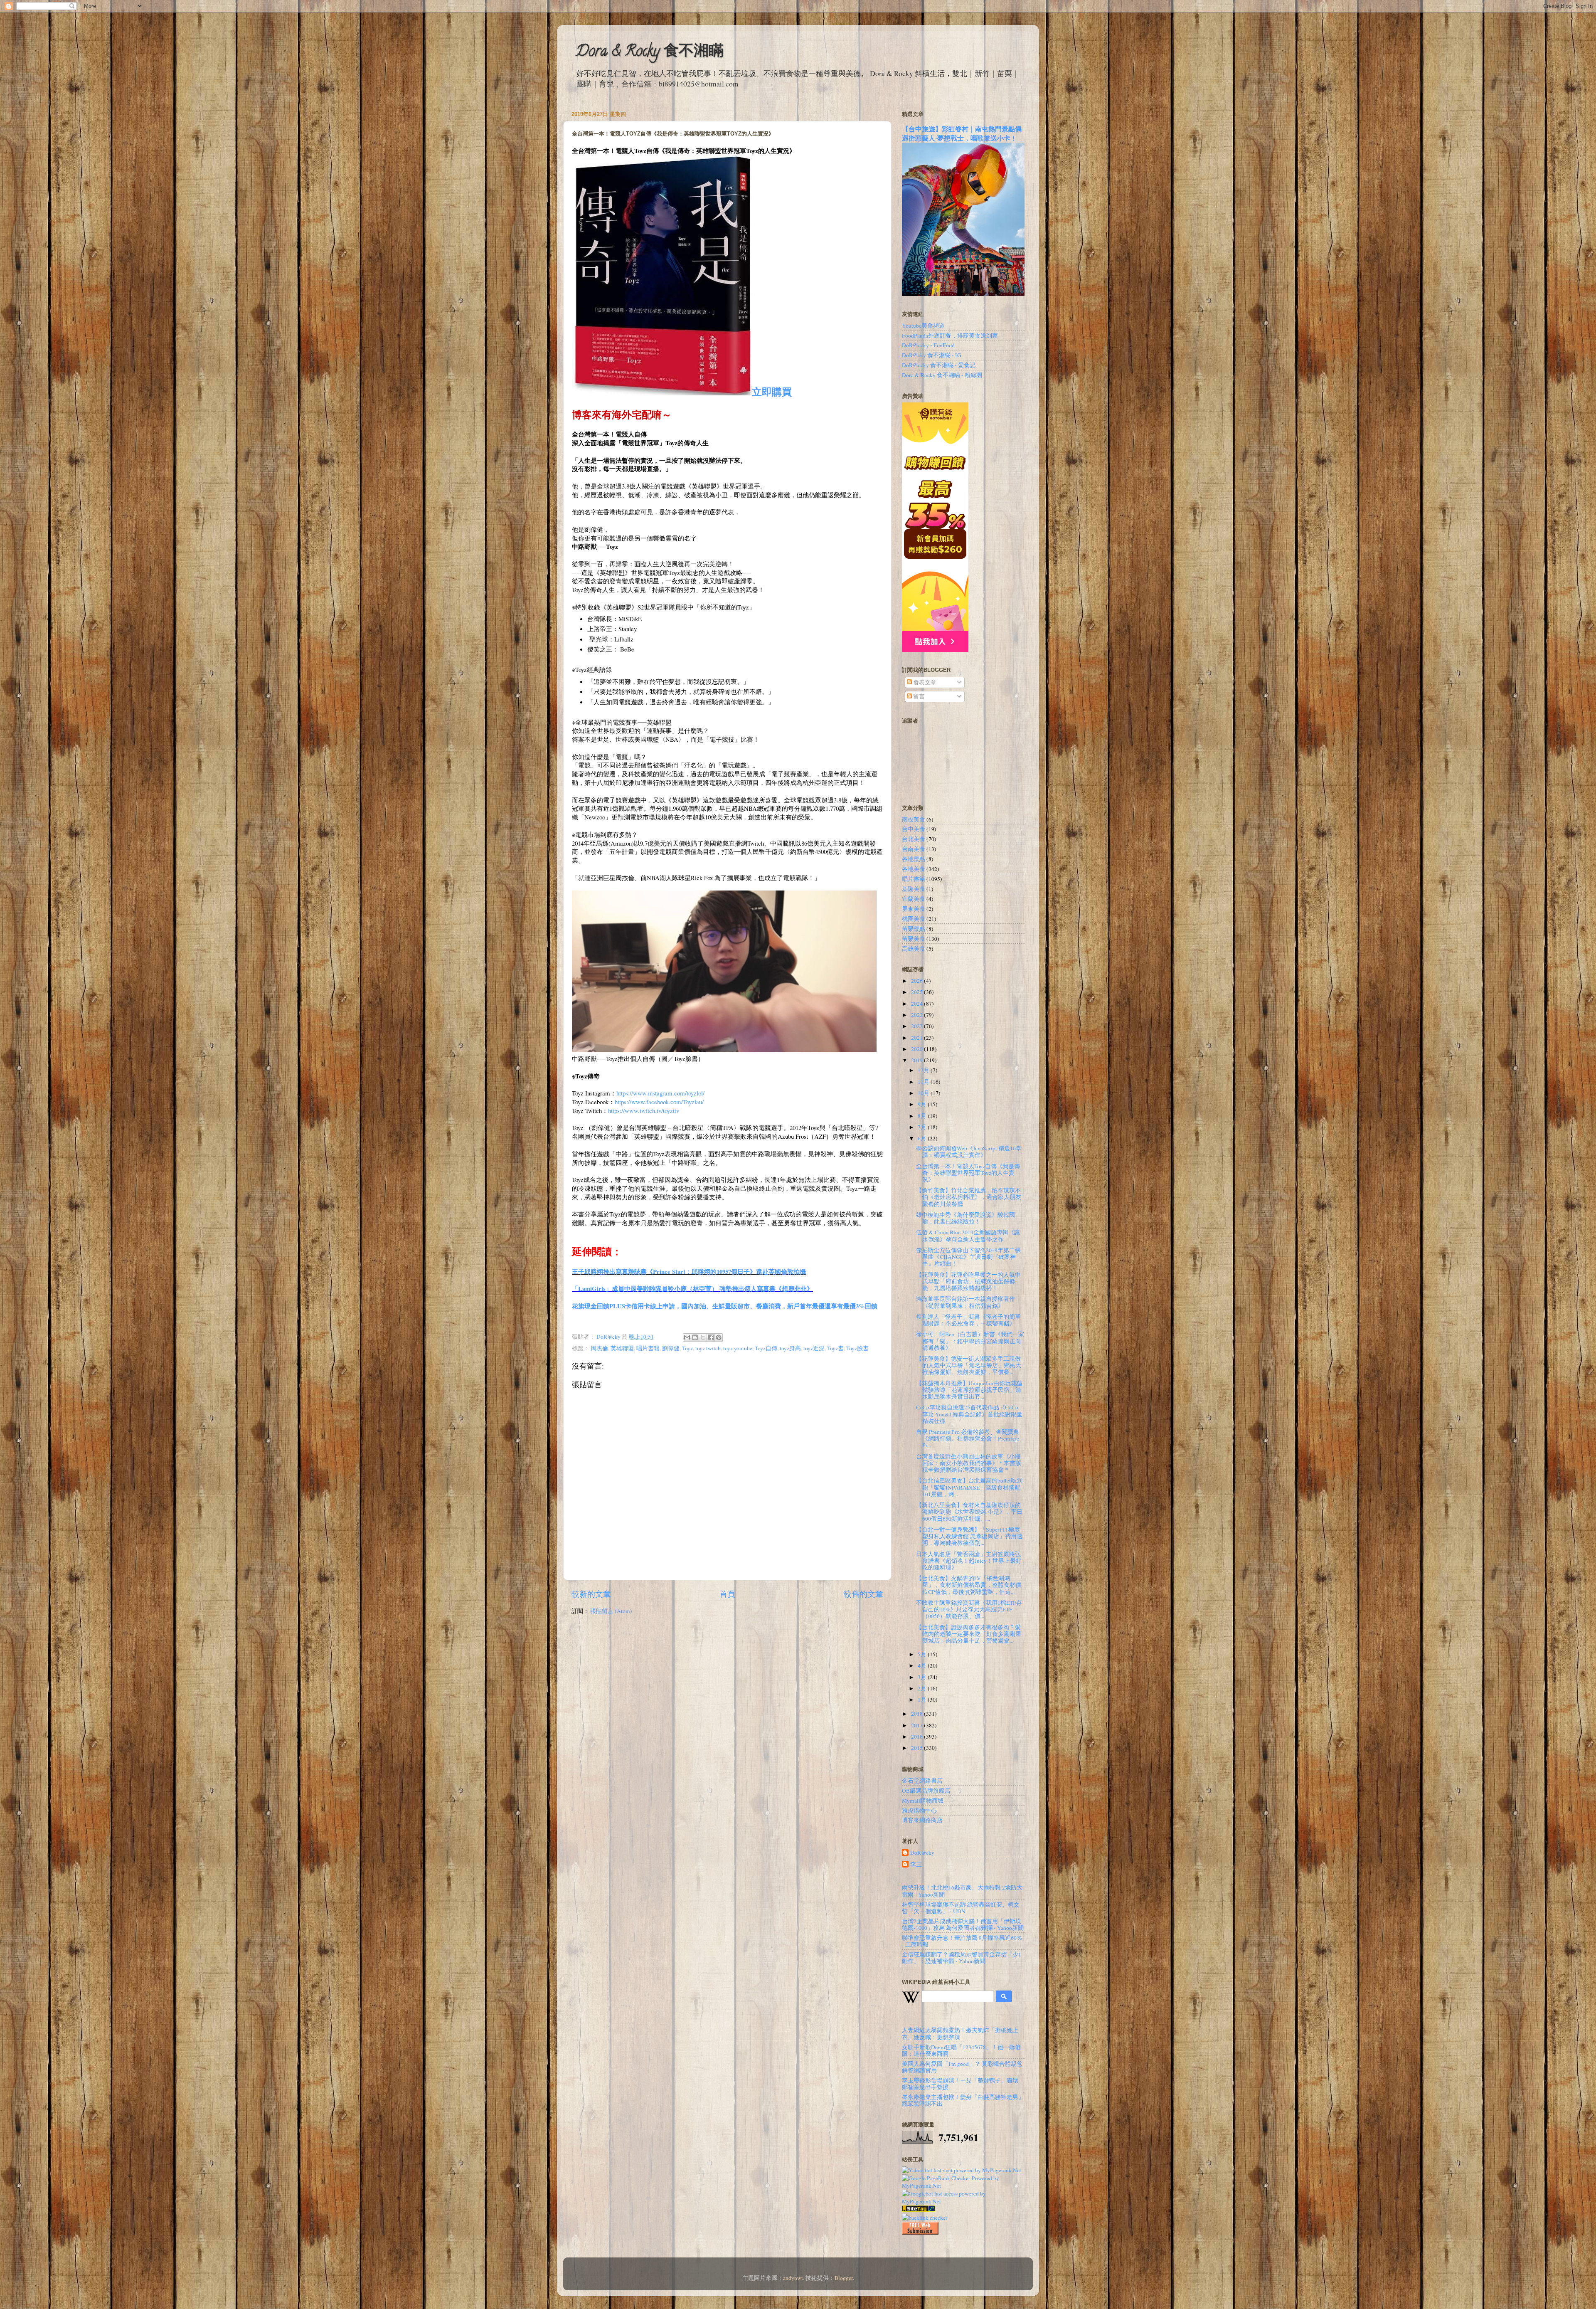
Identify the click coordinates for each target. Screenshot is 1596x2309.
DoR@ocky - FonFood (928, 345)
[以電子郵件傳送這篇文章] (687, 1337)
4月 (923, 1665)
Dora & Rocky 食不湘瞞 (650, 52)
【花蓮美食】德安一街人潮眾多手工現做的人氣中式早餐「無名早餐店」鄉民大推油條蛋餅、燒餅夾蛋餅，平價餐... (969, 1365)
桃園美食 (914, 919)
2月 (923, 1688)
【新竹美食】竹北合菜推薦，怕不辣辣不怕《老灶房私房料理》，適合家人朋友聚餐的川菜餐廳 (969, 1197)
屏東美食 (914, 909)
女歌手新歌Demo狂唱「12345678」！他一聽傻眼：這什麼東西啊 (961, 2050)
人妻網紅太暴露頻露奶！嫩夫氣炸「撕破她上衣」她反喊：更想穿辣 (960, 2033)
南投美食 (914, 819)
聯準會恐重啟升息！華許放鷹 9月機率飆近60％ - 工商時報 (962, 1941)
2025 (917, 992)
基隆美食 (914, 889)
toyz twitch (708, 1348)
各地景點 (914, 859)
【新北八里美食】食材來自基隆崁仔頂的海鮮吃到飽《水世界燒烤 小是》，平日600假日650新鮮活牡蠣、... (969, 1512)
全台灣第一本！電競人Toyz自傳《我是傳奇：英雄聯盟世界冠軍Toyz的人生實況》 (968, 1173)
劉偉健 (671, 1348)
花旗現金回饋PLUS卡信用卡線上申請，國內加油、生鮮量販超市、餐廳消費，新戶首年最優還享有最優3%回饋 (725, 1306)
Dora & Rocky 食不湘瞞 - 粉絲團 (942, 375)
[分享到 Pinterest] (719, 1337)
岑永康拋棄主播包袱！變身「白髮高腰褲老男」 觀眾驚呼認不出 (963, 2100)
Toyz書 (835, 1348)
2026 (917, 981)
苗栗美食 (914, 939)
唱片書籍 (648, 1348)
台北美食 (914, 839)
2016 (917, 1737)
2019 (917, 1060)
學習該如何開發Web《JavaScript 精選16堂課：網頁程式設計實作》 (969, 1152)
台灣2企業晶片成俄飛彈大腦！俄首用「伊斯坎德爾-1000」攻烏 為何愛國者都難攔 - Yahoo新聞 (963, 1924)
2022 (917, 1026)
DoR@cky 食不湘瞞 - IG (932, 355)
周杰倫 (599, 1348)
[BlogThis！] (695, 1337)
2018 (917, 1714)
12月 (924, 1070)
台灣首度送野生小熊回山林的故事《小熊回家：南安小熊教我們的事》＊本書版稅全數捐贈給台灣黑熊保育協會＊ (969, 1463)
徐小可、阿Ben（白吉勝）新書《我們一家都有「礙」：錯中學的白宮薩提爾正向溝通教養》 (970, 1341)
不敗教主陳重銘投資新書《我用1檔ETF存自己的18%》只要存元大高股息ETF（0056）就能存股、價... (969, 1609)
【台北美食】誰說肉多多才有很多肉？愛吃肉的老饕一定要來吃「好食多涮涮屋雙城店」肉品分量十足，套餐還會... (969, 1634)
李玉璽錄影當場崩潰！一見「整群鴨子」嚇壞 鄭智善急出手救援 (960, 2084)
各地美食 (914, 869)
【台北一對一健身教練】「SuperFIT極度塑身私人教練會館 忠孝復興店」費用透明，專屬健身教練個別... (969, 1536)
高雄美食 (914, 949)
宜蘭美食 (914, 899)
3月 (923, 1677)
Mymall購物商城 (923, 1801)
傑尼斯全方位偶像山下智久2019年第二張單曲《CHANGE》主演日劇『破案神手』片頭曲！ (968, 1257)
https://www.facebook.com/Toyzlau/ (659, 1102)
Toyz (687, 1348)
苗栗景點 (914, 929)
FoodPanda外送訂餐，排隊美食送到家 (950, 335)
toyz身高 (790, 1348)
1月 (923, 1700)
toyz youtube (738, 1348)
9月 (923, 1104)
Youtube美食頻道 (923, 326)
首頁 (727, 1594)
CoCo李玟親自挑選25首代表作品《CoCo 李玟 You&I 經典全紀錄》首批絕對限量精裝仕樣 (969, 1414)
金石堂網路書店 (922, 1781)
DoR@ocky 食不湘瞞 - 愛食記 (939, 365)
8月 (923, 1116)
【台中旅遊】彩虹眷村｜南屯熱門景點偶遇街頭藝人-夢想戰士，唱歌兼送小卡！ (962, 133)
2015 (917, 1748)
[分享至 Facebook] (711, 1337)
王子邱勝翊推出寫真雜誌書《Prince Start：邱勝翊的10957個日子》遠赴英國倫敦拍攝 (689, 1271)
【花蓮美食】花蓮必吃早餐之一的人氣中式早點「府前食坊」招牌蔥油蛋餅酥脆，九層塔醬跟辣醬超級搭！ (968, 1281)
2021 (917, 1038)
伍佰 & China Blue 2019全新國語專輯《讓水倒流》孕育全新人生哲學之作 (968, 1236)
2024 (917, 1004)
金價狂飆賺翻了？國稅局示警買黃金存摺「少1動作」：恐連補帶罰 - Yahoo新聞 (962, 1958)
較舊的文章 (863, 1594)
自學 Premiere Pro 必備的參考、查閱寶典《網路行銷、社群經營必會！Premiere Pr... (968, 1438)
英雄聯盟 (622, 1348)
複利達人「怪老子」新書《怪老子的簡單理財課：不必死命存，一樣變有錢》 (968, 1320)
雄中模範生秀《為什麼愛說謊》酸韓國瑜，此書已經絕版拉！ (965, 1218)
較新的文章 (591, 1594)
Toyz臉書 (857, 1348)
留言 (918, 696)
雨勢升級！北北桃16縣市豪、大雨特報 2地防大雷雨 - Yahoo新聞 (962, 1891)
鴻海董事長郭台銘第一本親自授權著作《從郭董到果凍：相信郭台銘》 (965, 1302)
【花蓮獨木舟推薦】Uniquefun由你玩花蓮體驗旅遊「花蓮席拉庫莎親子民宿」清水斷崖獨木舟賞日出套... (969, 1390)
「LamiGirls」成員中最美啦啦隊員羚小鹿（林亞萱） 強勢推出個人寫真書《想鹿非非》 (692, 1288)
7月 (923, 1127)
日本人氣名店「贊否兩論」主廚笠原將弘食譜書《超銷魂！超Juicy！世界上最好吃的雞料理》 (969, 1561)
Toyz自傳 (766, 1348)
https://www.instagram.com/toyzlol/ (660, 1093)
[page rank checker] (925, 2218)
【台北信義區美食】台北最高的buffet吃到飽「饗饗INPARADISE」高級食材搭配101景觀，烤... (969, 1487)
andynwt (793, 2278)
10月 (924, 1093)
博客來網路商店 (922, 1820)
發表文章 (924, 682)
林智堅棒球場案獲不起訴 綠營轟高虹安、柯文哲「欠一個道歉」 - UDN (961, 1908)
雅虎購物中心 (919, 1811)
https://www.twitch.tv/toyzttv (644, 1110)
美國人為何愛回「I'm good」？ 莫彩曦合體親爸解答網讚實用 (962, 2067)
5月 (923, 1654)
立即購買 (772, 391)
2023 (917, 1015)
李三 (916, 1864)
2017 (917, 1725)
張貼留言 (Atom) (611, 1611)
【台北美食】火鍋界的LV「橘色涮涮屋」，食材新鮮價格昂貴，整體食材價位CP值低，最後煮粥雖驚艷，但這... (969, 1585)
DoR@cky (922, 1853)
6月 (923, 1138)
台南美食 (914, 849)
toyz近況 (814, 1348)
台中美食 (914, 829)
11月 (924, 1082)
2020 (917, 1049)
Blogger (844, 2278)
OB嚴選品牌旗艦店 (926, 1791)
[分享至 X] (703, 1337)
